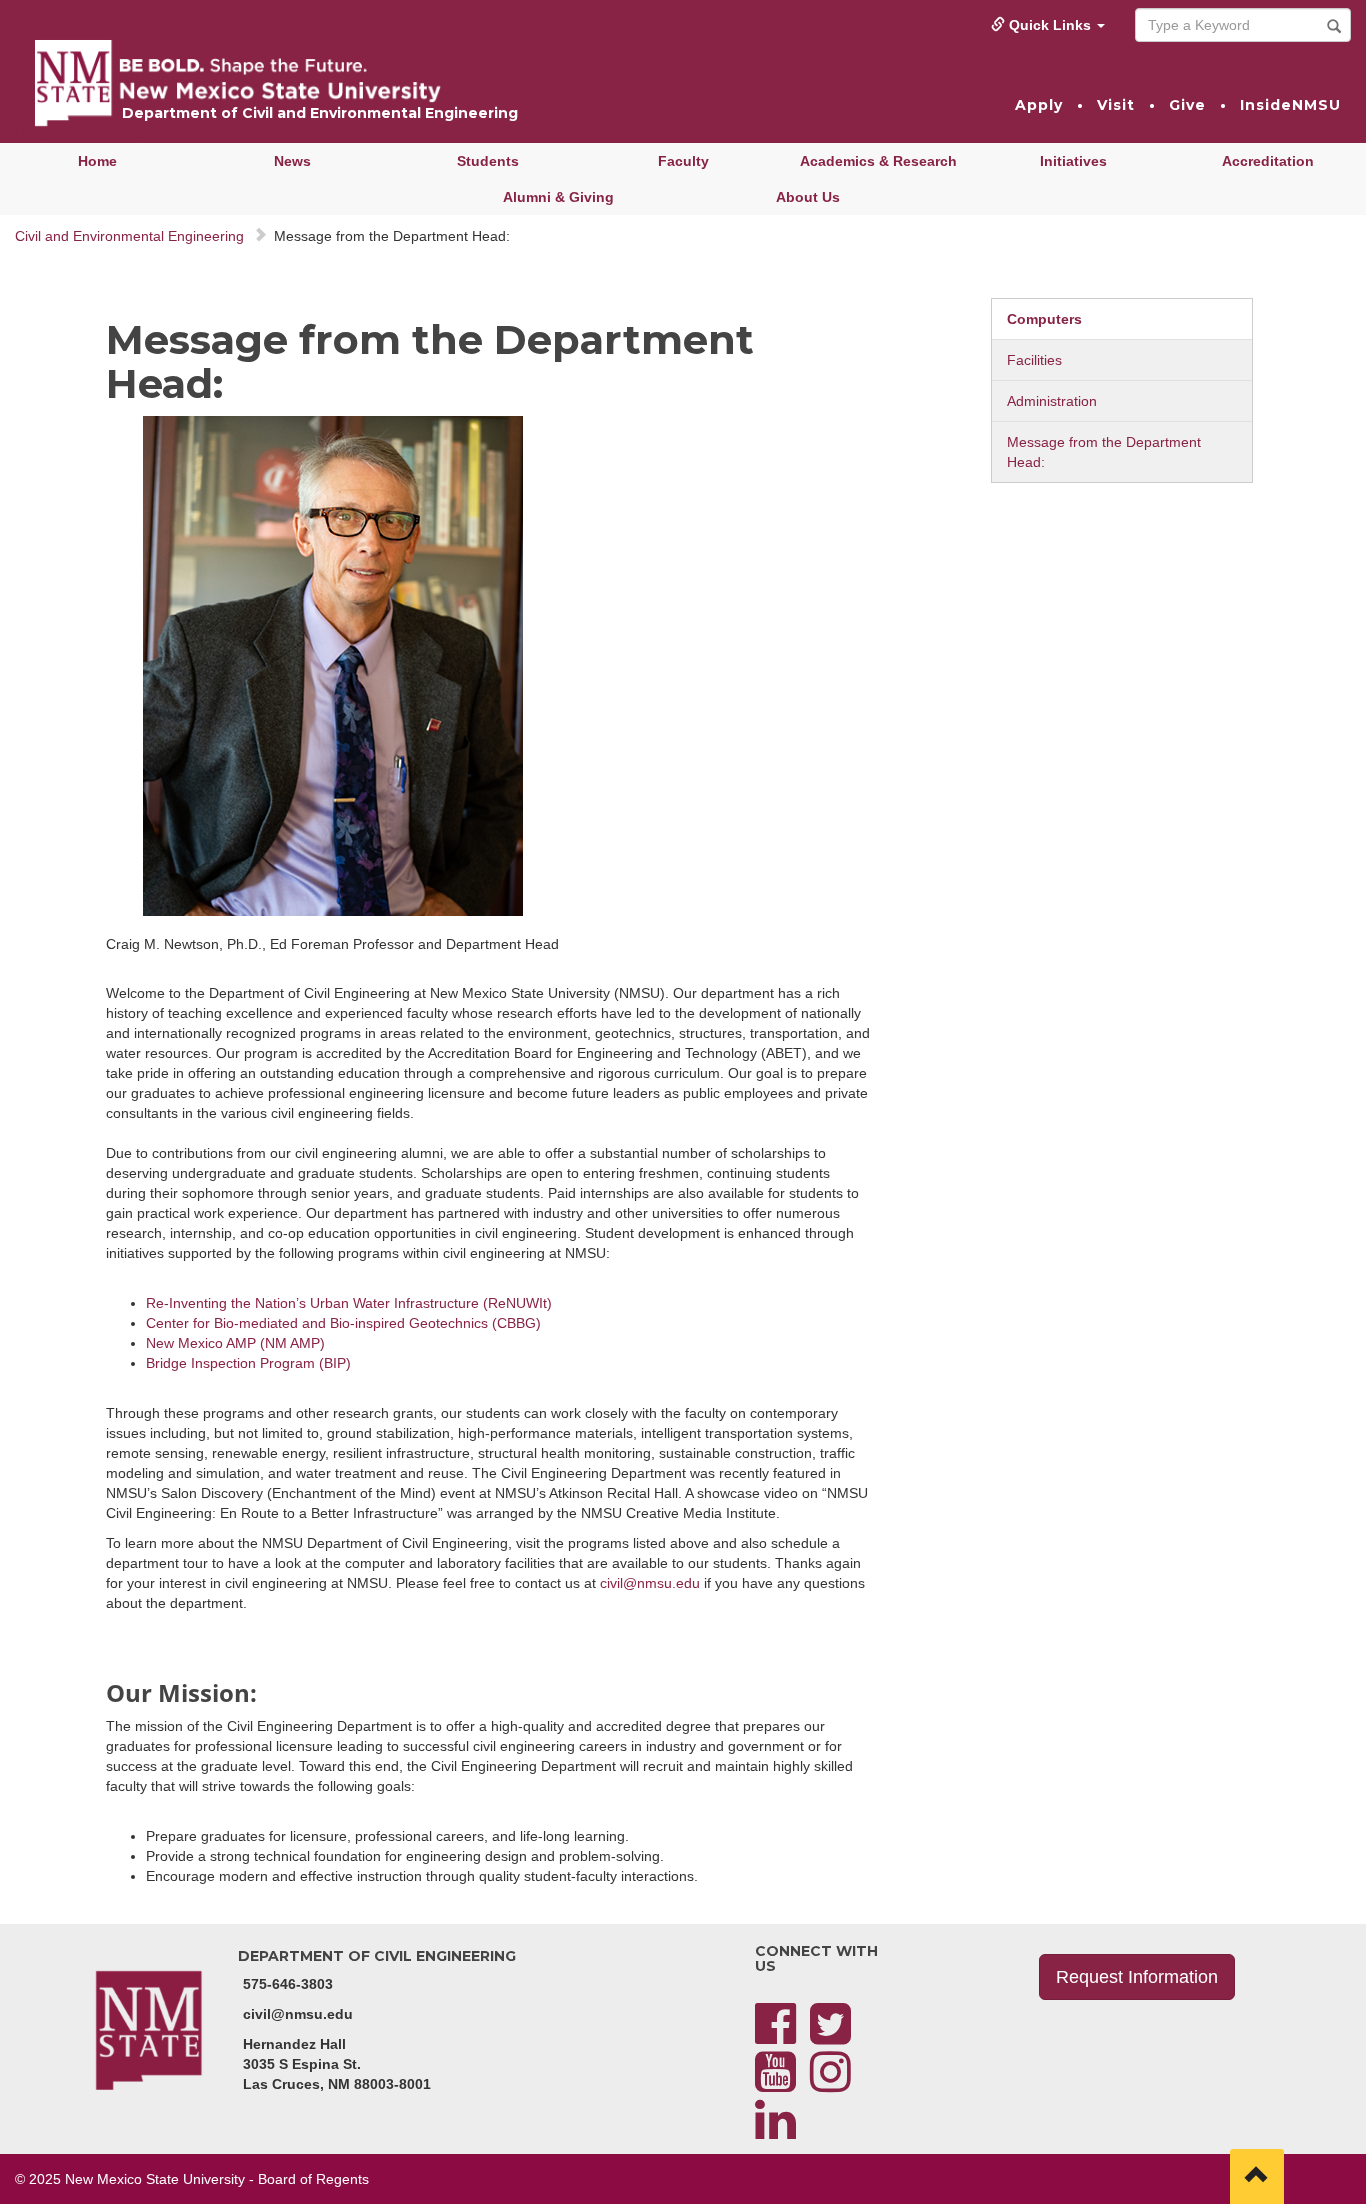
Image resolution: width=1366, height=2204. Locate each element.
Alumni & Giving (558, 197)
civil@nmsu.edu (650, 1583)
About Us (808, 197)
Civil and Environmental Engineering (129, 236)
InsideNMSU (1290, 105)
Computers (1044, 319)
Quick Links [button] (1050, 25)
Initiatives (1073, 161)
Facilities (1034, 360)
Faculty (683, 161)
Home (97, 161)
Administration (1052, 401)
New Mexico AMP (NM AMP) (235, 1343)
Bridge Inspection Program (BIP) (248, 1363)
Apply (1039, 105)
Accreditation (1268, 161)
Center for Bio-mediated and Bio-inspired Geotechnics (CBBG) (343, 1323)
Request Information (1137, 1977)
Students (488, 161)
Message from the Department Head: (1104, 452)
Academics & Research (878, 161)
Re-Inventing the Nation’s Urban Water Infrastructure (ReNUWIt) (349, 1303)
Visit (1116, 105)
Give (1187, 105)
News (292, 161)
